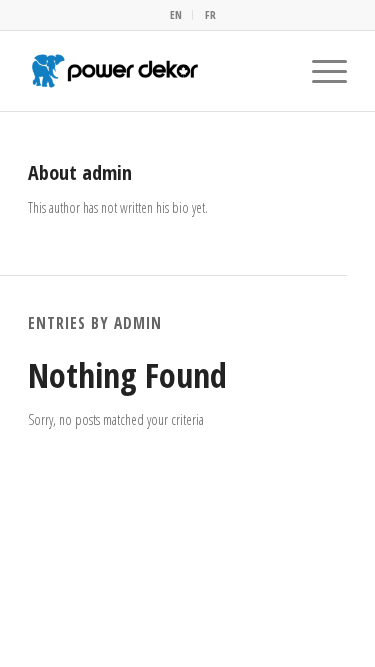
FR (210, 14)
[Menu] (319, 71)
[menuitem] (176, 15)
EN (176, 14)
